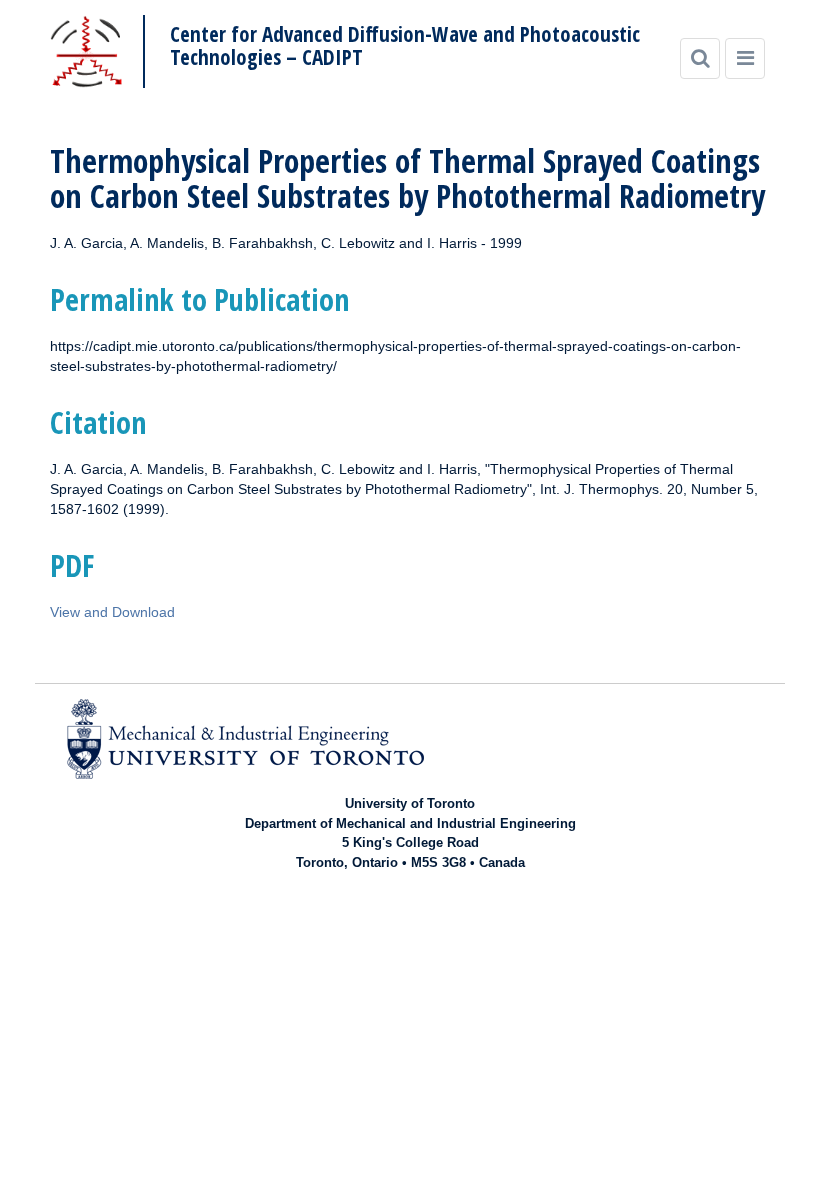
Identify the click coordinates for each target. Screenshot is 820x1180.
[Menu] (745, 58)
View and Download (112, 612)
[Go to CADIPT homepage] (86, 51)
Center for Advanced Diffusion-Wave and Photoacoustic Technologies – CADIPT (405, 46)
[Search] (700, 58)
